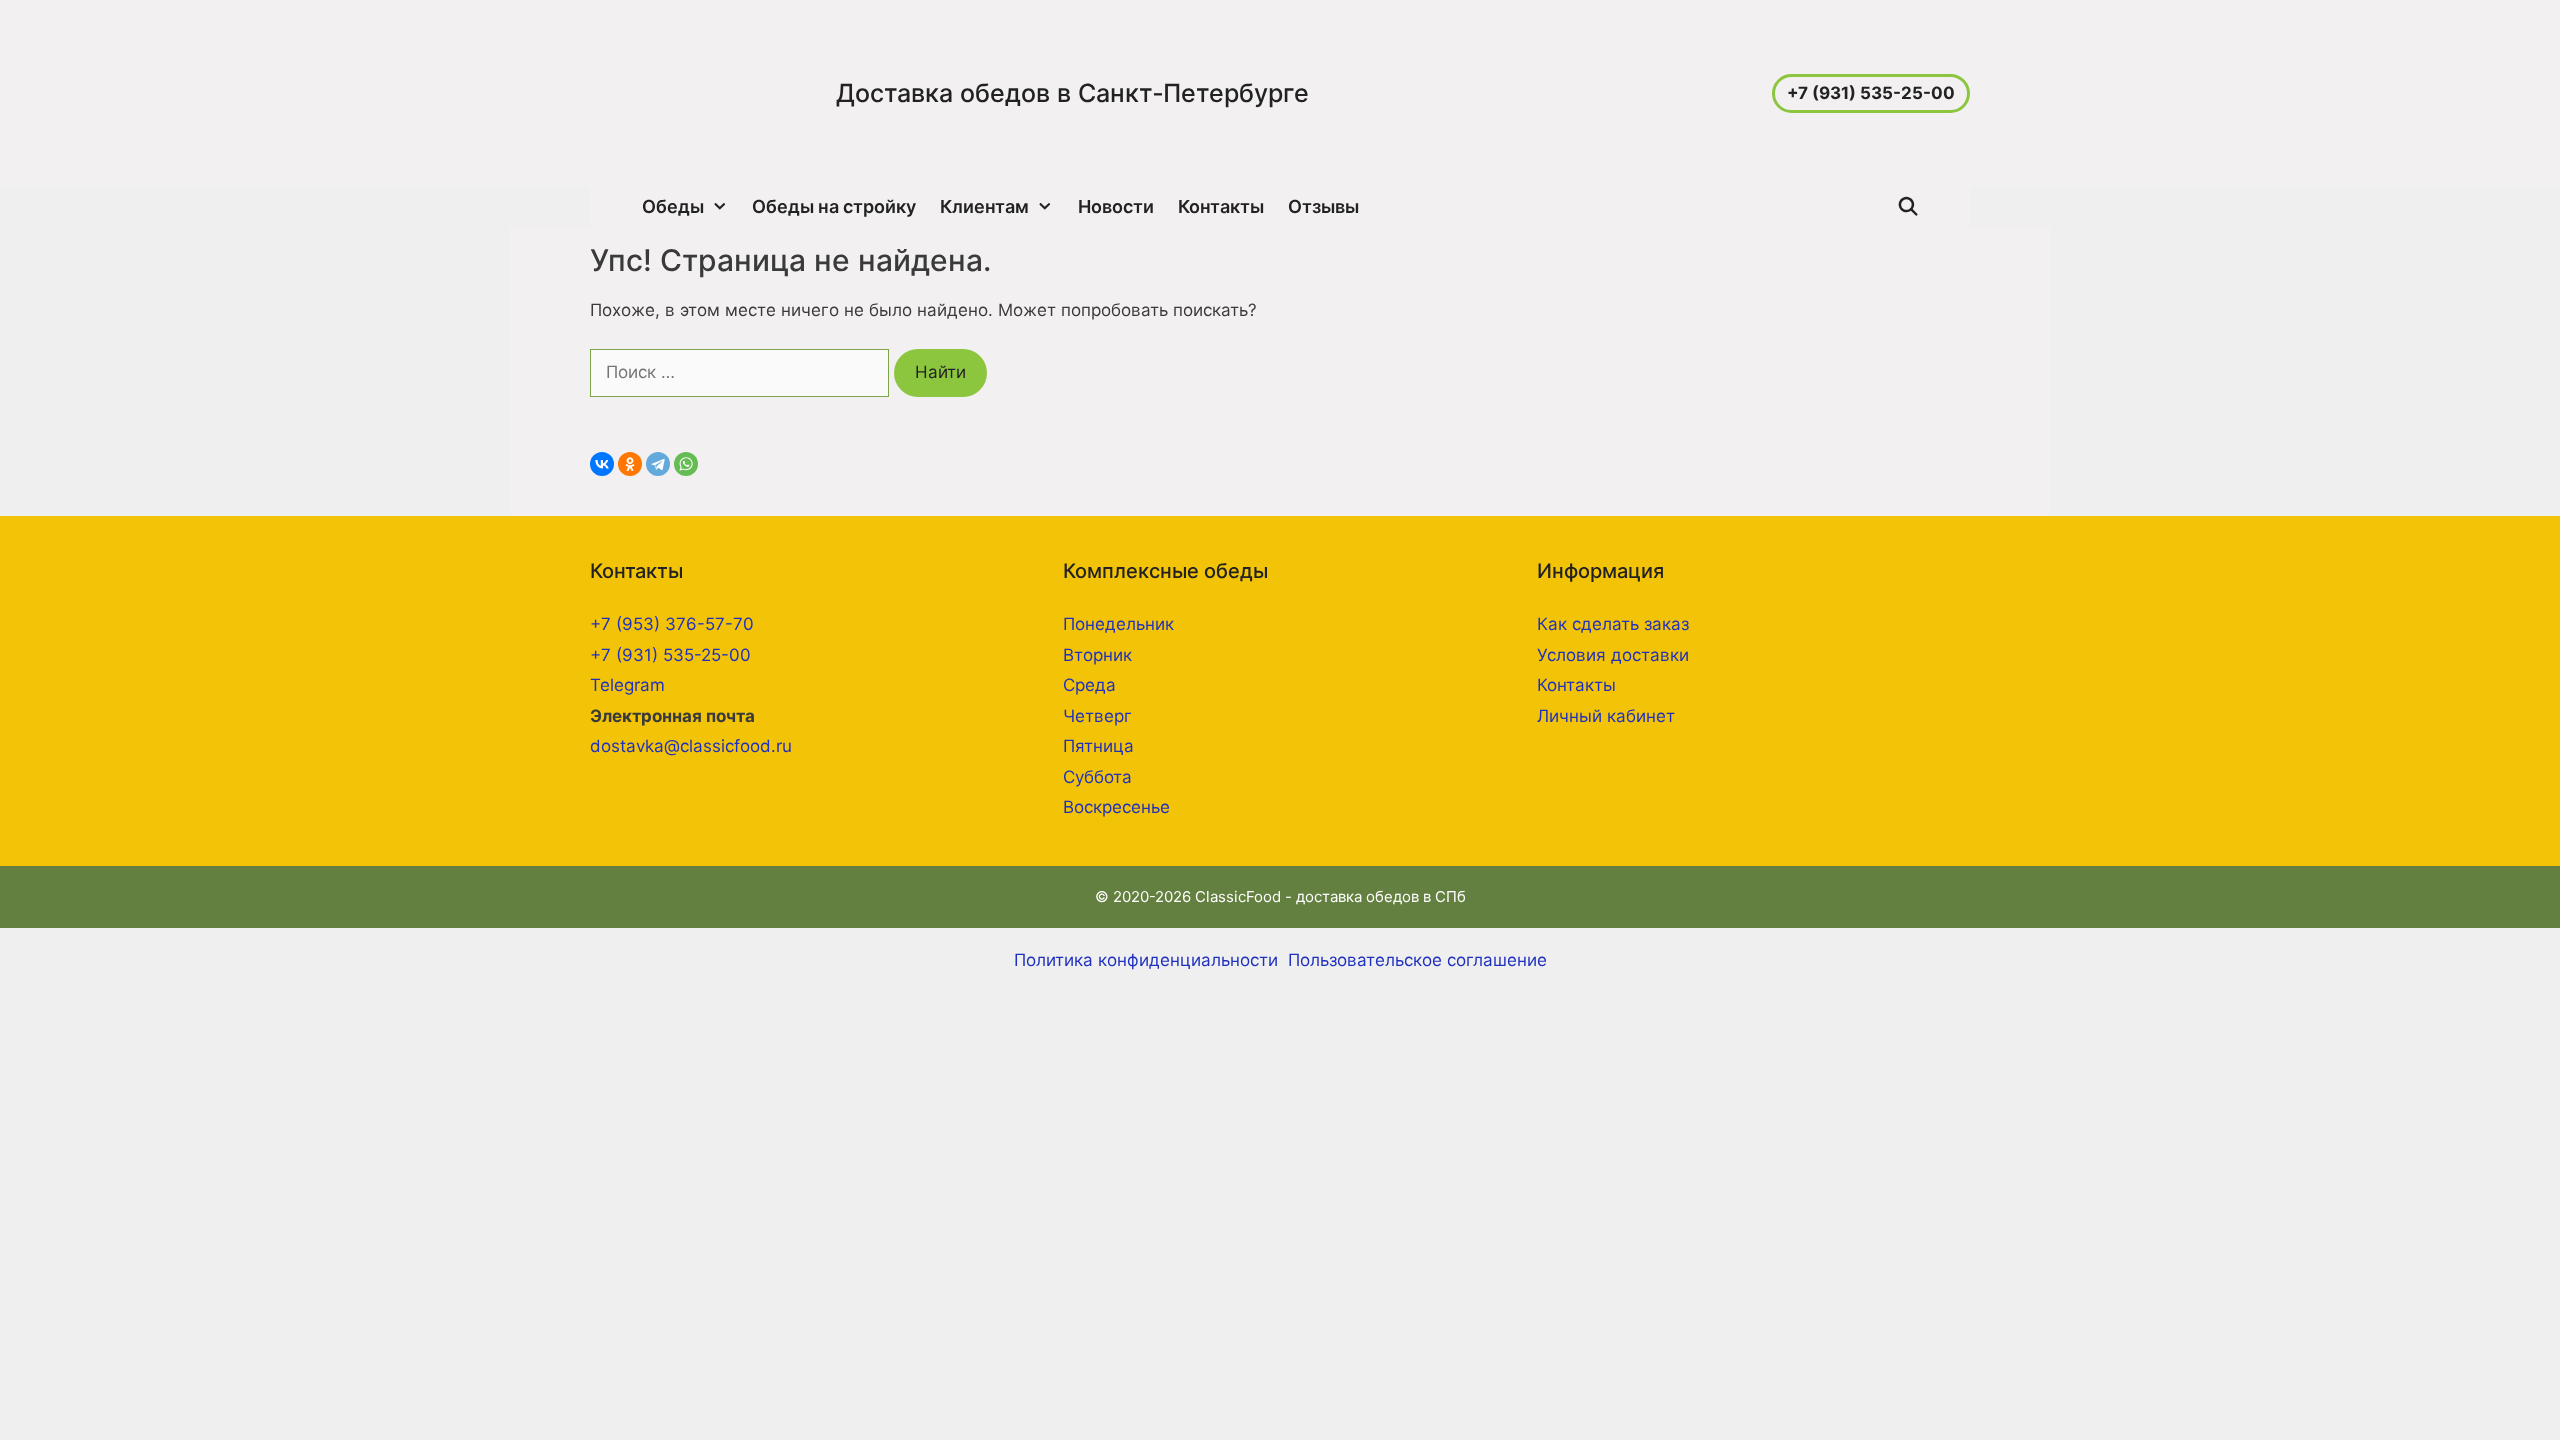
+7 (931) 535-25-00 (670, 655)
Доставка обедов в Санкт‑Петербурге (1072, 93)
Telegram (630, 685)
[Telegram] (658, 464)
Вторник (1097, 655)
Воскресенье (1116, 807)
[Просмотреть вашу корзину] (1951, 207)
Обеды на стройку (834, 206)
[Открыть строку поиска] (1908, 207)
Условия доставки (1613, 655)
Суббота (1097, 777)
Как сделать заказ (1613, 624)
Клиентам (984, 206)
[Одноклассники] (630, 464)
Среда (1089, 685)
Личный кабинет (1606, 716)
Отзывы (1323, 206)
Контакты (1221, 206)
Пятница (1098, 746)
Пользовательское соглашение (1417, 960)
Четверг (1097, 716)
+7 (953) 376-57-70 (672, 624)
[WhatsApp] (686, 464)
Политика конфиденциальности (1146, 960)
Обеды (673, 206)
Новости (1116, 206)
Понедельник (1118, 624)
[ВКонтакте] (602, 464)
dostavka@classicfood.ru (691, 746)
